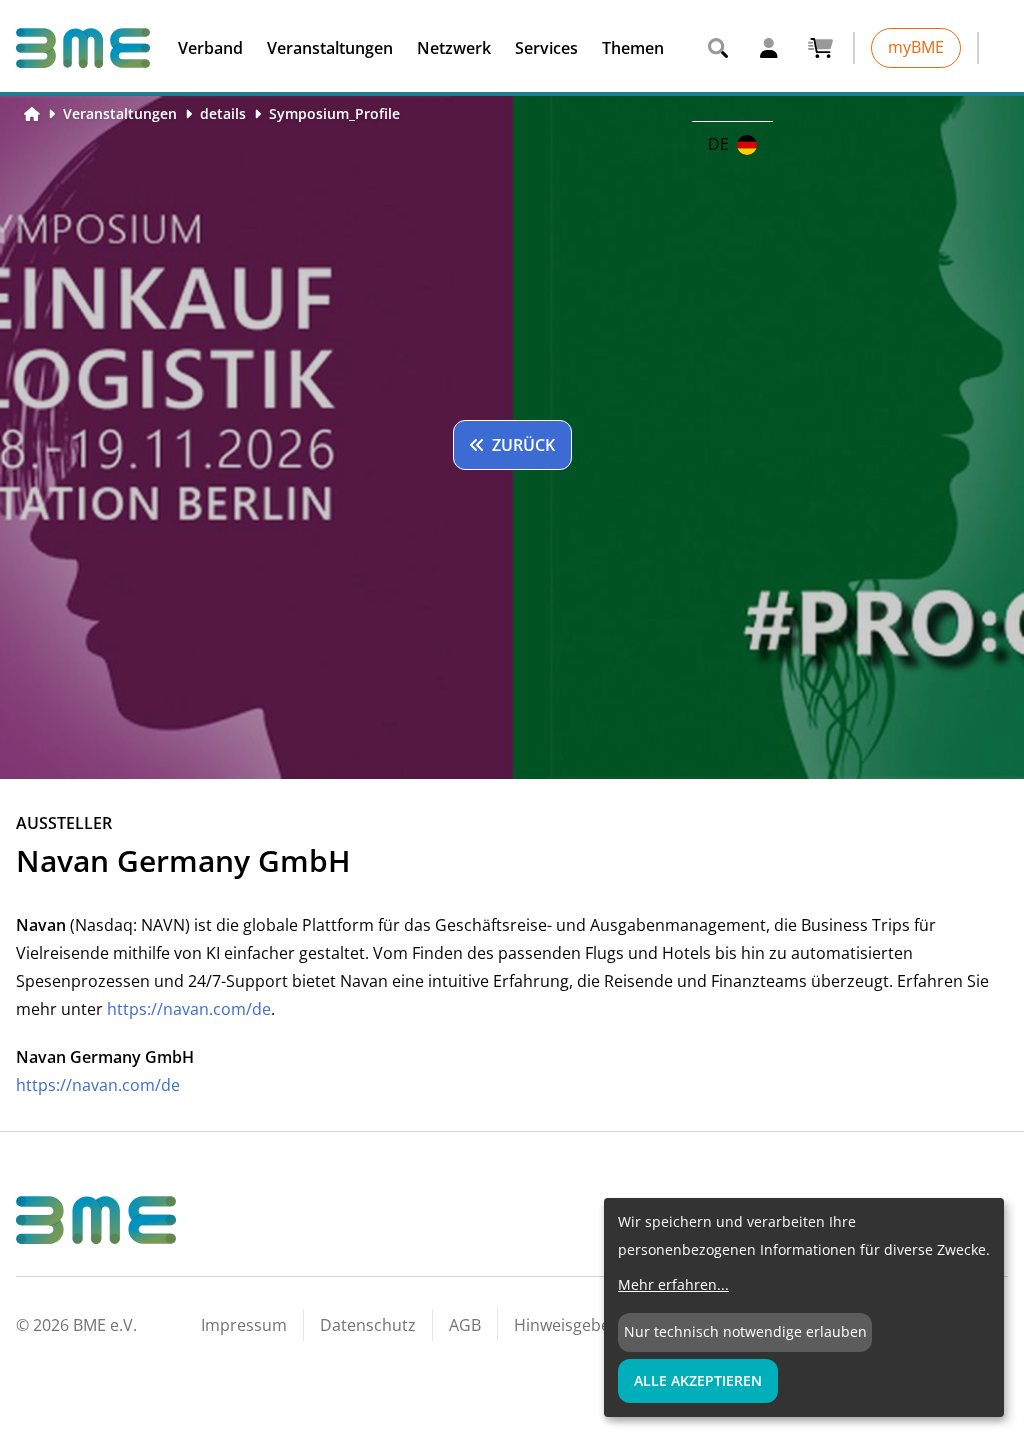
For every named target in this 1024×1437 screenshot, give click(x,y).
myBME (916, 47)
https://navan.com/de (189, 1009)
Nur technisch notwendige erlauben (745, 1331)
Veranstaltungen (120, 113)
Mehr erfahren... (673, 1284)
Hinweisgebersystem (592, 1325)
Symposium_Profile (334, 113)
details (223, 113)
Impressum (244, 1325)
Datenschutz (368, 1325)
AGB (465, 1325)
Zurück (523, 445)
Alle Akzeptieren (698, 1380)
